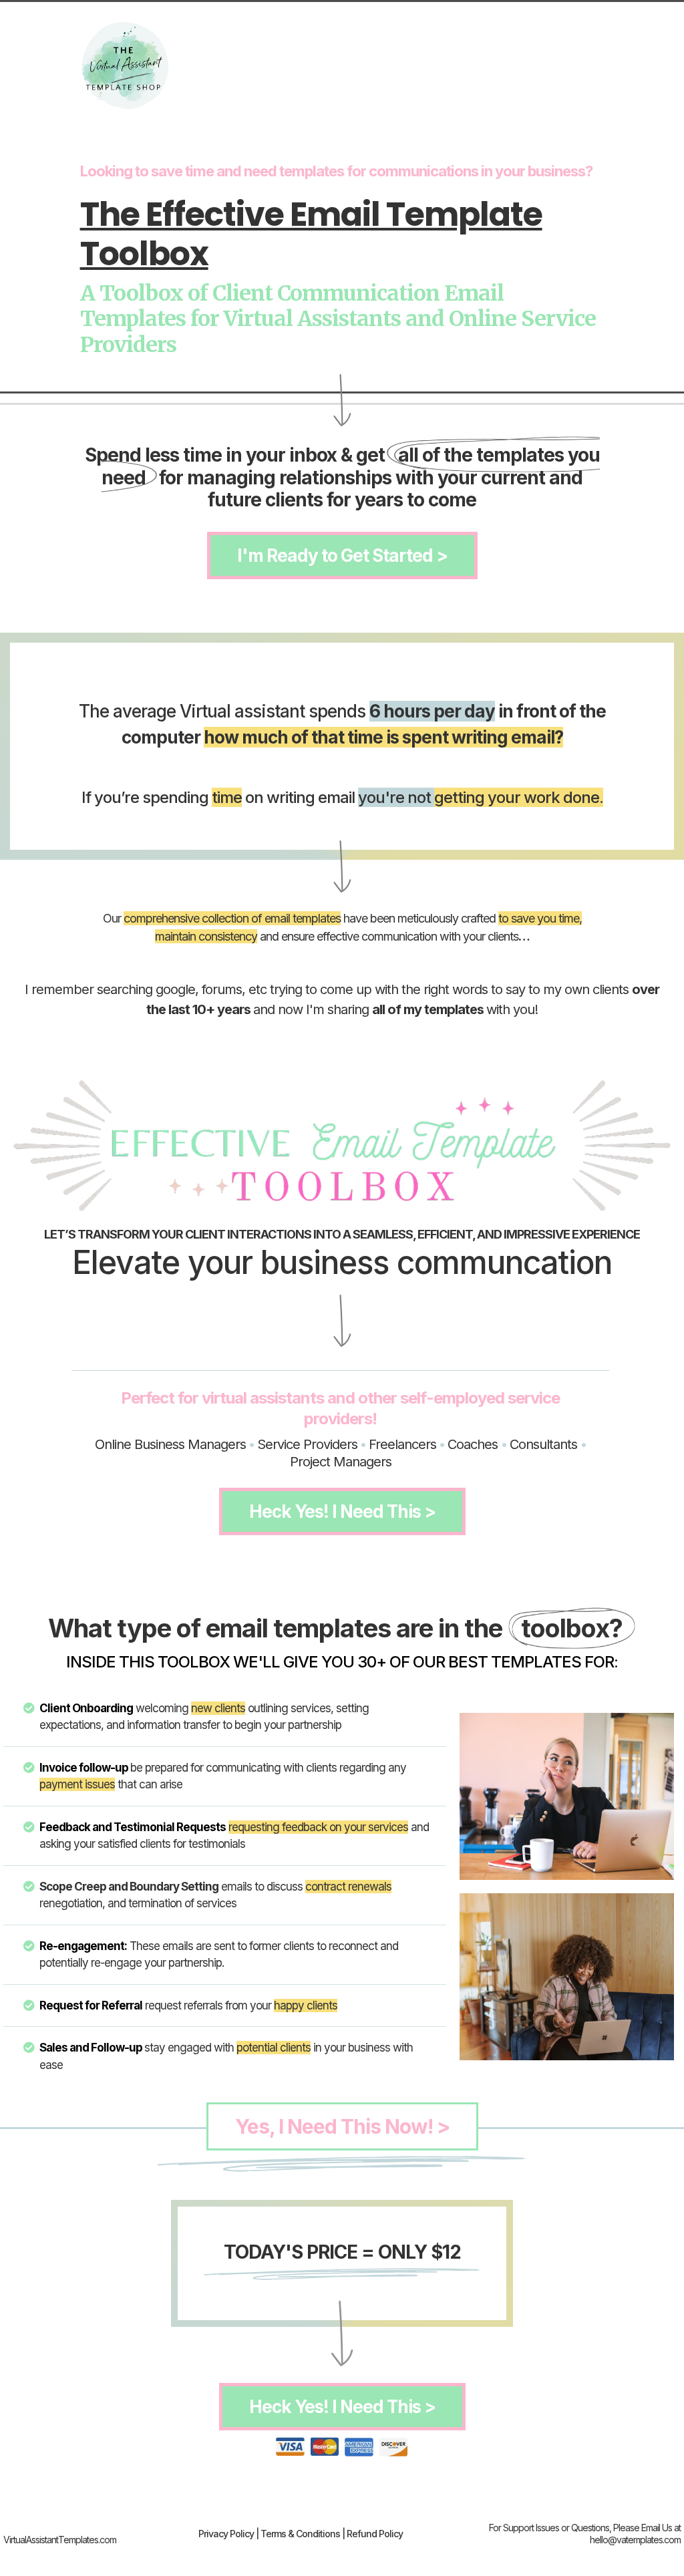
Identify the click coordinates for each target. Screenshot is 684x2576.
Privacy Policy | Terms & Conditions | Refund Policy (301, 2534)
